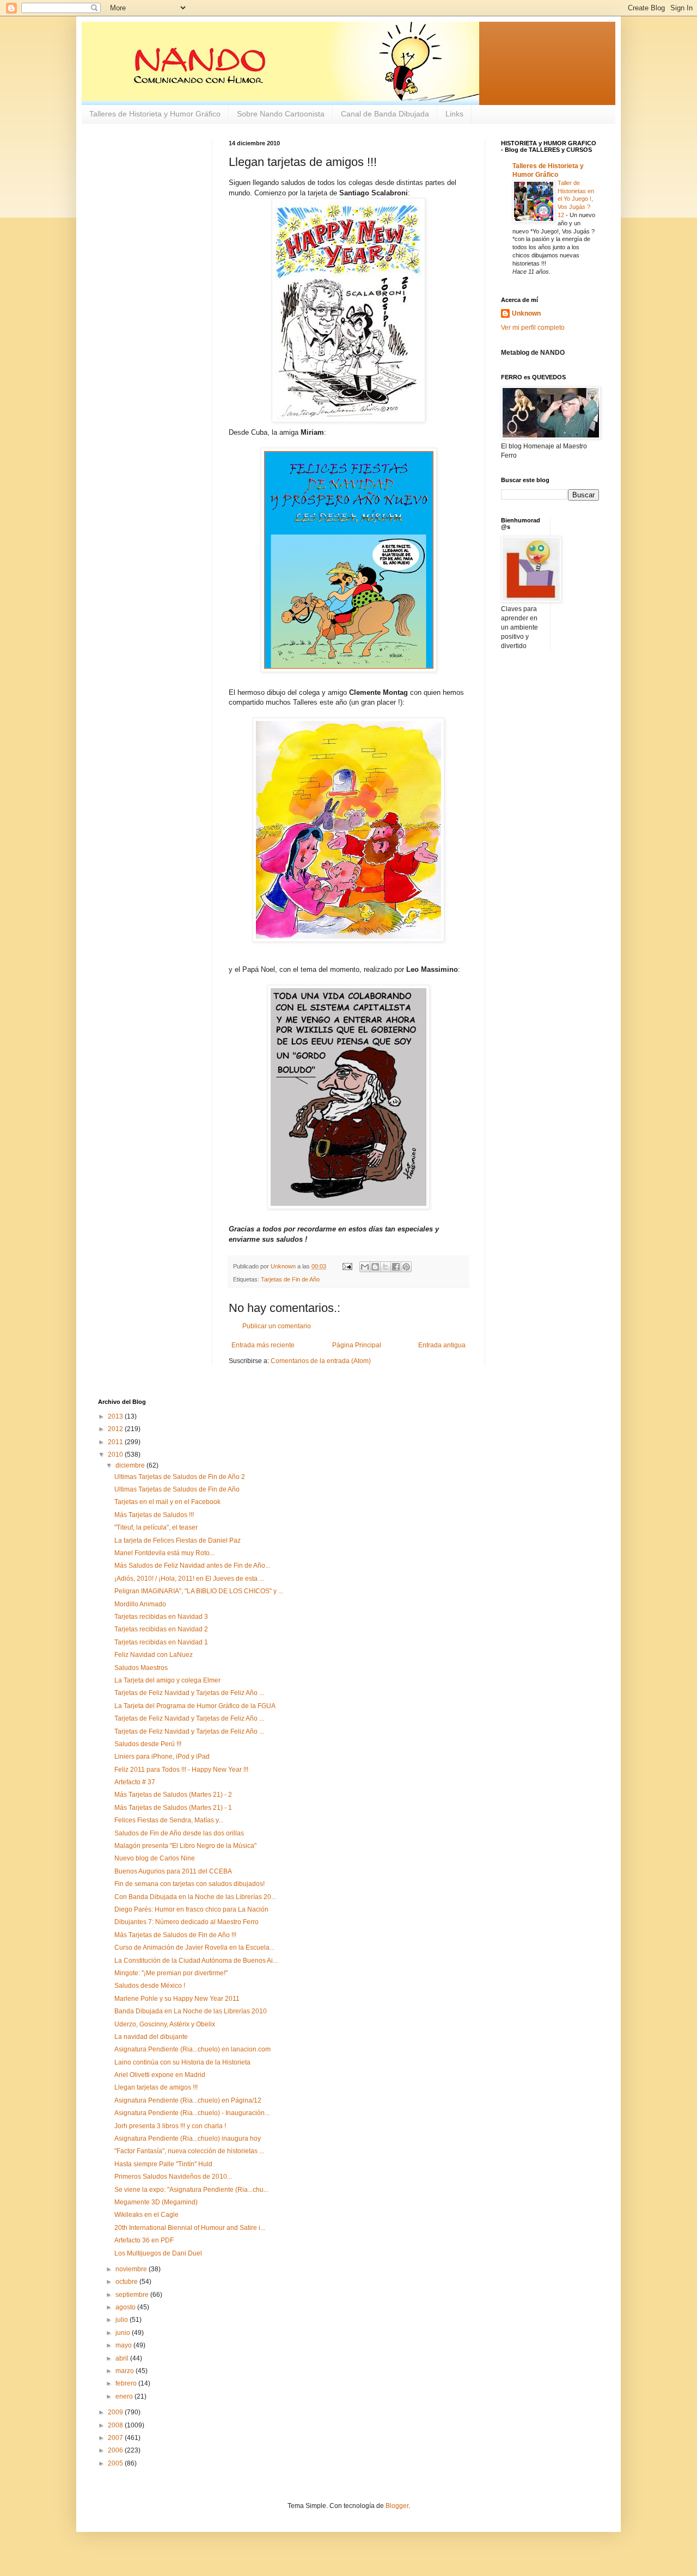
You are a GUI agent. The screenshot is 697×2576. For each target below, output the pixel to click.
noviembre (132, 2269)
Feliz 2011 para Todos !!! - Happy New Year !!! (181, 1770)
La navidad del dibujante (151, 2037)
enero (125, 2396)
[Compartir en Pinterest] (406, 1267)
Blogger (397, 2506)
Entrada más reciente (263, 1345)
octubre (127, 2282)
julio (123, 2320)
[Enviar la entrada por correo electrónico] (347, 1266)
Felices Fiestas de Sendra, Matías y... (169, 1820)
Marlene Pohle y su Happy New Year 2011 (177, 1999)
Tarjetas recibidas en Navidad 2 (161, 1629)
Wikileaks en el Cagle (146, 2215)
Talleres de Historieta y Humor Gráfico (155, 114)
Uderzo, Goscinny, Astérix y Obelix (165, 2024)
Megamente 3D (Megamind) (156, 2202)
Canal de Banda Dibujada (385, 114)
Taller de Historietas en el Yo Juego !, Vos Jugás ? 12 (576, 199)
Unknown (526, 313)
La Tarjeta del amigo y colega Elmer (167, 1680)
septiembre (133, 2295)
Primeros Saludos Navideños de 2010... (173, 2177)
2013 (116, 1416)
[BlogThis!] (375, 1267)
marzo (126, 2371)
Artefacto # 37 (135, 1782)
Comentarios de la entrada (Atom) (321, 1361)
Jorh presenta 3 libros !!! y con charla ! (170, 2126)
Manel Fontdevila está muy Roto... (164, 1553)
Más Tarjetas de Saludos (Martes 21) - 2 (173, 1795)
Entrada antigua (442, 1345)
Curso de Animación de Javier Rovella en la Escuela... (194, 1948)
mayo (124, 2345)
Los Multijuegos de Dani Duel (158, 2253)
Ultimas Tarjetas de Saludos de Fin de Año (177, 1489)
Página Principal (357, 1345)
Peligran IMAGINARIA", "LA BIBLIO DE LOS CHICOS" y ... (199, 1591)
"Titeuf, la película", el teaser (156, 1527)
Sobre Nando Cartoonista (281, 114)
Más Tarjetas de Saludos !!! (154, 1515)
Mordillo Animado (140, 1604)
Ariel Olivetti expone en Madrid (160, 2075)
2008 (116, 2425)
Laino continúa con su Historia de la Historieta (182, 2062)
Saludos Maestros (141, 1668)
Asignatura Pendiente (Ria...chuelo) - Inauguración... (192, 2113)
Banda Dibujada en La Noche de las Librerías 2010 (191, 2011)
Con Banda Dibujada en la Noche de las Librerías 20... (195, 1897)
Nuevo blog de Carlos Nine (155, 1858)
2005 (116, 2463)
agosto (126, 2307)
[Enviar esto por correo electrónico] (365, 1267)
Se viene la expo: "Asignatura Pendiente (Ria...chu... (191, 2190)
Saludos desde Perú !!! (148, 1744)
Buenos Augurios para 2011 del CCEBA (173, 1871)
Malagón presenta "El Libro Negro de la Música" (185, 1846)
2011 (116, 1442)
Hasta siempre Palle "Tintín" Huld (163, 2164)
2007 (116, 2438)
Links (454, 114)
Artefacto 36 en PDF (144, 2240)
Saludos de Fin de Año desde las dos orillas (179, 1833)
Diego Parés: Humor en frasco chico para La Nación (191, 1909)
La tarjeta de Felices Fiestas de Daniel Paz (178, 1540)
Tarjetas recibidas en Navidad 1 (161, 1642)
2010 (116, 1455)
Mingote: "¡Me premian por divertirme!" (171, 1973)
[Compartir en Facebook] (396, 1267)
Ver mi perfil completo (533, 328)
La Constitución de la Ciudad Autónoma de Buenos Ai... (196, 1961)
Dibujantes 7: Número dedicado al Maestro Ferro (187, 1922)
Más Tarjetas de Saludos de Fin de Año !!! (175, 1935)
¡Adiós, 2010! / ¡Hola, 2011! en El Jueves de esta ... (189, 1579)
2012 (116, 1429)
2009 (116, 2412)
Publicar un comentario (277, 1326)
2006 (116, 2450)
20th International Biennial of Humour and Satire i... (190, 2228)
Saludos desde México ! (150, 1986)
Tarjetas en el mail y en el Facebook (167, 1502)
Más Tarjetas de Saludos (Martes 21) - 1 (173, 1808)
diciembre (131, 1465)
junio (124, 2333)
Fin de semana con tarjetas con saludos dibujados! (189, 1884)
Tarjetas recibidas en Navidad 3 (161, 1617)
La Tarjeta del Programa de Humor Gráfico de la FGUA (195, 1706)
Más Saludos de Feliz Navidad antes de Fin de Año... (192, 1566)
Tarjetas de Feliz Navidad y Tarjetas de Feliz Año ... (189, 1693)
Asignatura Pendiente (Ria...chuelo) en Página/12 (188, 2100)
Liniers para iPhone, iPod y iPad (162, 1757)
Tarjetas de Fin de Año (290, 1279)
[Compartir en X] (386, 1267)
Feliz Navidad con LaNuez (154, 1655)
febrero (127, 2383)
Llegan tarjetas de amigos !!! (156, 2087)
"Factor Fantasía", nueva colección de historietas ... (189, 2151)
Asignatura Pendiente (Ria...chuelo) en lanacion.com (192, 2049)
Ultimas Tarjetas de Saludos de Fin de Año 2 (180, 1477)
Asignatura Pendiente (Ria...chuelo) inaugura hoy (188, 2139)
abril (123, 2358)
